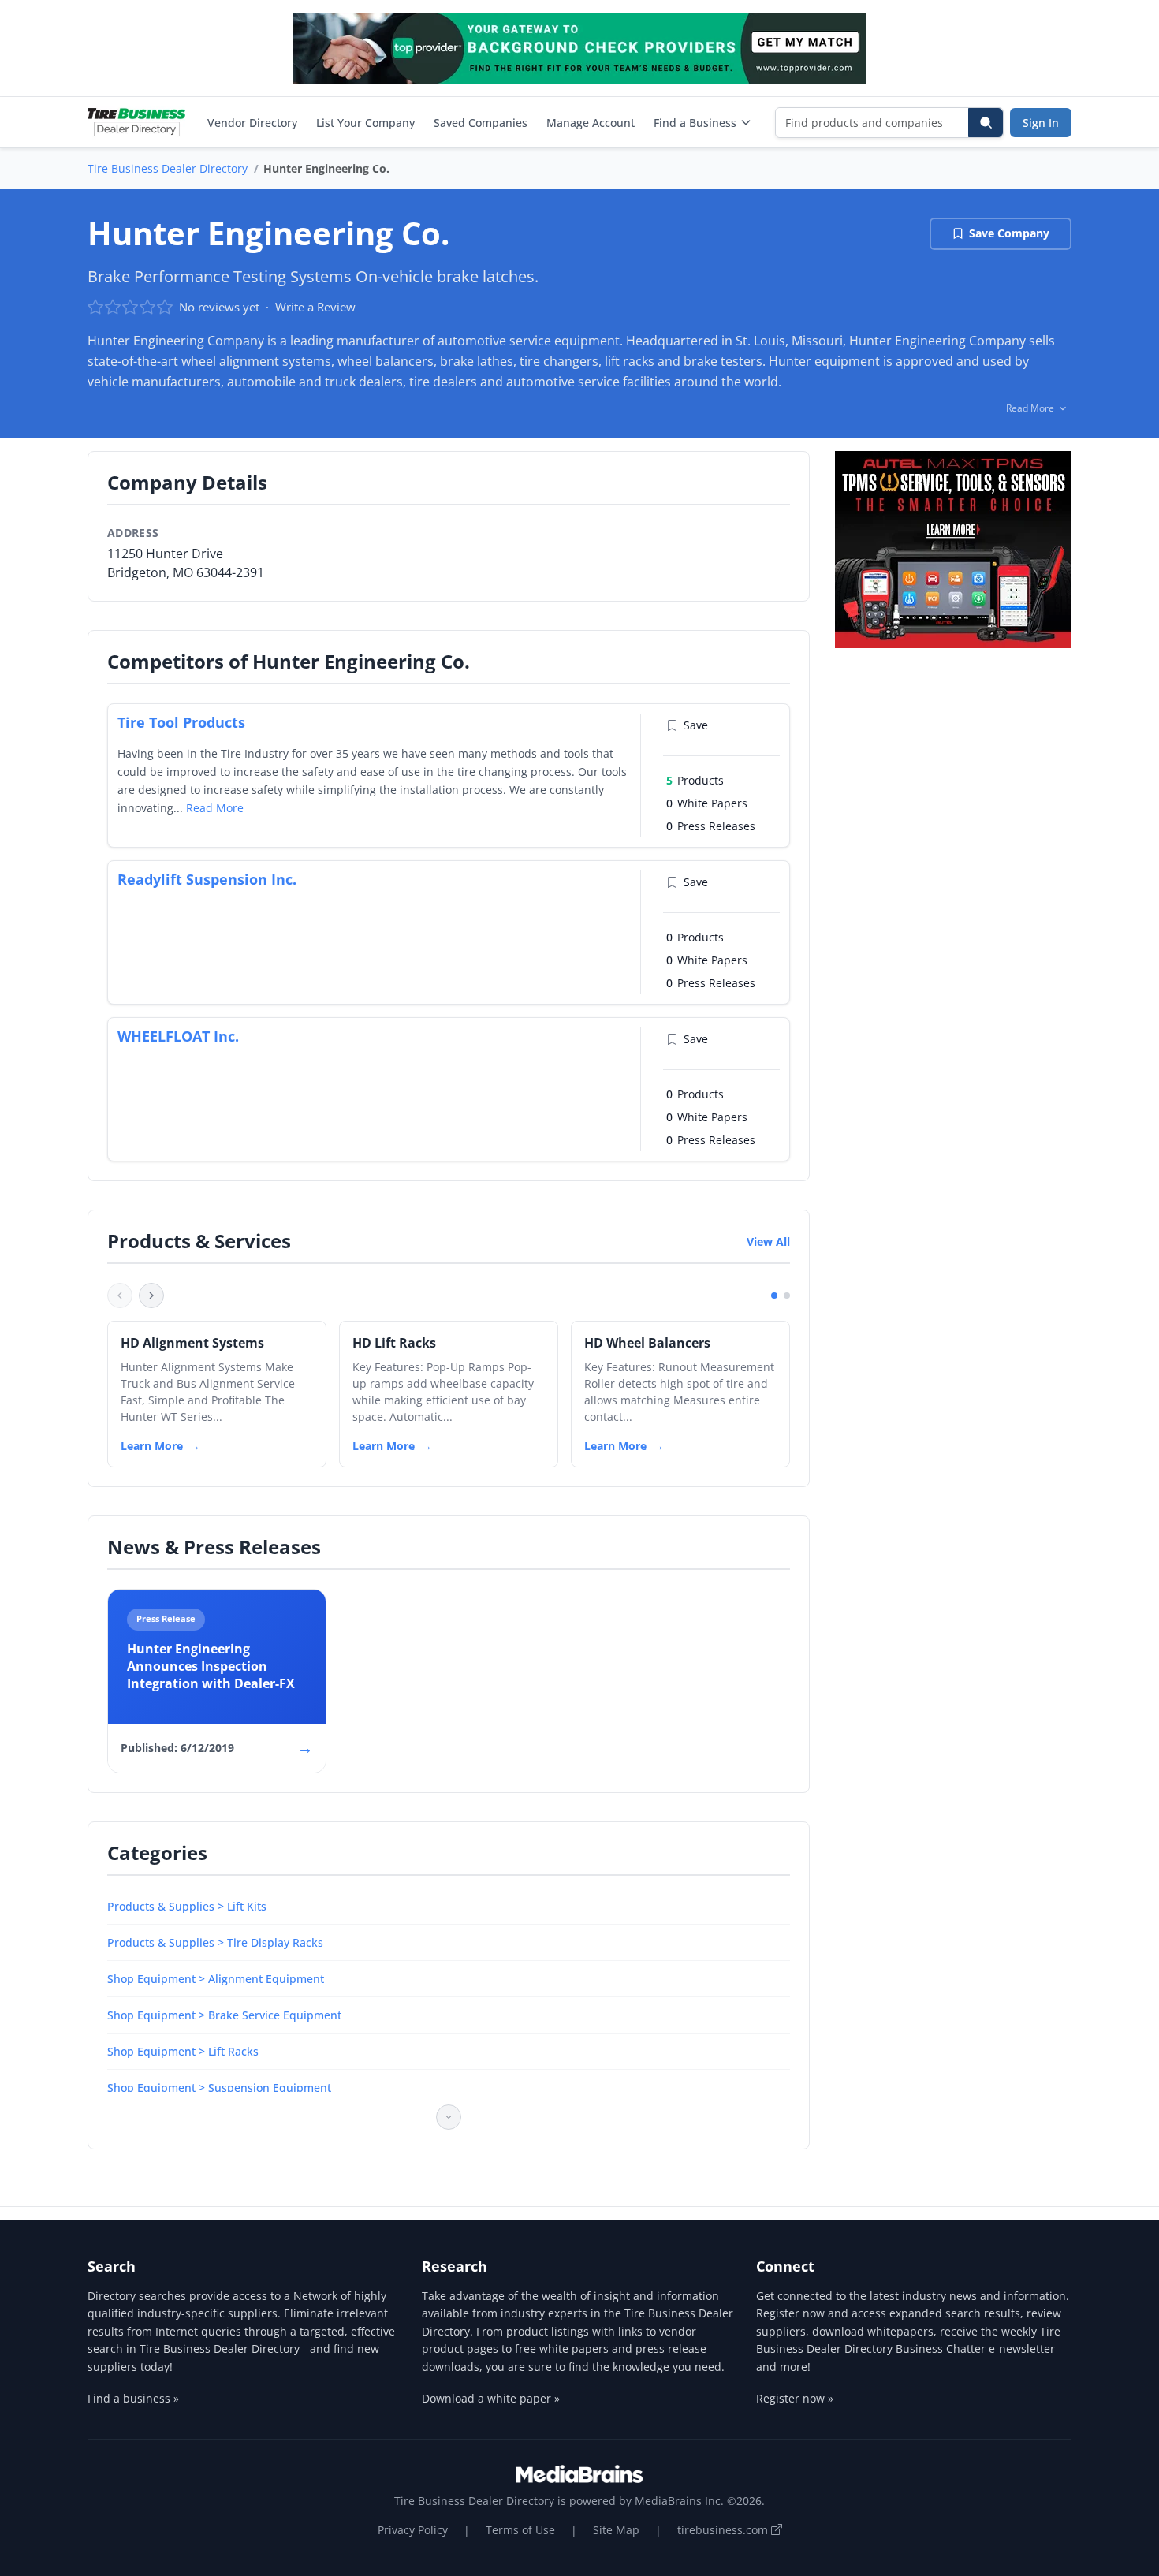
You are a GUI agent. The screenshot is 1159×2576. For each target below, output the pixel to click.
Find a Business (695, 123)
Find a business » (133, 2398)
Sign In (1041, 123)
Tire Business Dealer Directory (168, 168)
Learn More (152, 1446)
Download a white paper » (491, 2398)
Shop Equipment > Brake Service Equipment (224, 2015)
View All (768, 1241)
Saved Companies (481, 123)
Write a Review (315, 307)
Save (696, 725)
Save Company (1009, 233)
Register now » (795, 2398)
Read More (215, 808)
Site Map (616, 2530)
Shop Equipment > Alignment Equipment (216, 1979)
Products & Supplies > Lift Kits (187, 1906)
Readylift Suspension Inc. (207, 879)
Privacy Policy (413, 2530)
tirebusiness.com (724, 2530)
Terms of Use (520, 2530)
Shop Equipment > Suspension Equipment (219, 2088)
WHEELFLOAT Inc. (178, 1036)
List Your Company (365, 123)
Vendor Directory (252, 123)
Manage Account (591, 123)
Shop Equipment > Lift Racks (183, 2051)
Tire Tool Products (181, 722)
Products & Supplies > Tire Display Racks (215, 1942)
